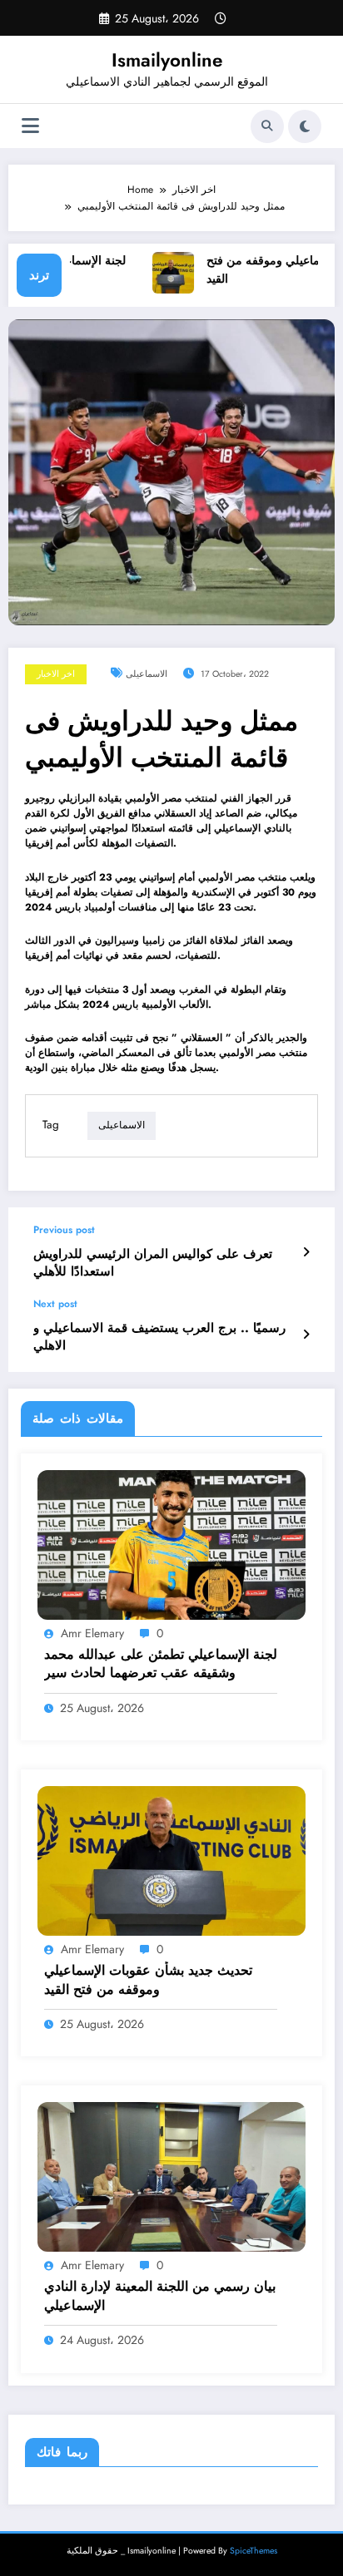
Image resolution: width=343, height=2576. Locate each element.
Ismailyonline (167, 60)
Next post (55, 1304)
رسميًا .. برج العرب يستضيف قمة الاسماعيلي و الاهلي (159, 1337)
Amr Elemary (92, 1633)
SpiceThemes (254, 2551)
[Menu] (30, 126)
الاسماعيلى (147, 674)
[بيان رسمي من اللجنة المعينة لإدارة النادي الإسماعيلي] (171, 2176)
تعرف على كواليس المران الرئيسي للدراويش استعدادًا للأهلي (153, 1263)
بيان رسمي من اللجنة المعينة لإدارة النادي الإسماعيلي (160, 2296)
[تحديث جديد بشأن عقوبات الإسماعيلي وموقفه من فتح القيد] (171, 1860)
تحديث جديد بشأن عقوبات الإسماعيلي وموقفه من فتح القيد (148, 1980)
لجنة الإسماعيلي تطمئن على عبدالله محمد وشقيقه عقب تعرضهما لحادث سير (161, 1664)
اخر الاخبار (56, 674)
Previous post (64, 1230)
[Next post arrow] (306, 1335)
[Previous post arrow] (306, 1252)
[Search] (267, 126)
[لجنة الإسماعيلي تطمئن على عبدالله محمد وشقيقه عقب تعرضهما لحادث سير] (171, 1543)
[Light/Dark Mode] (305, 126)
